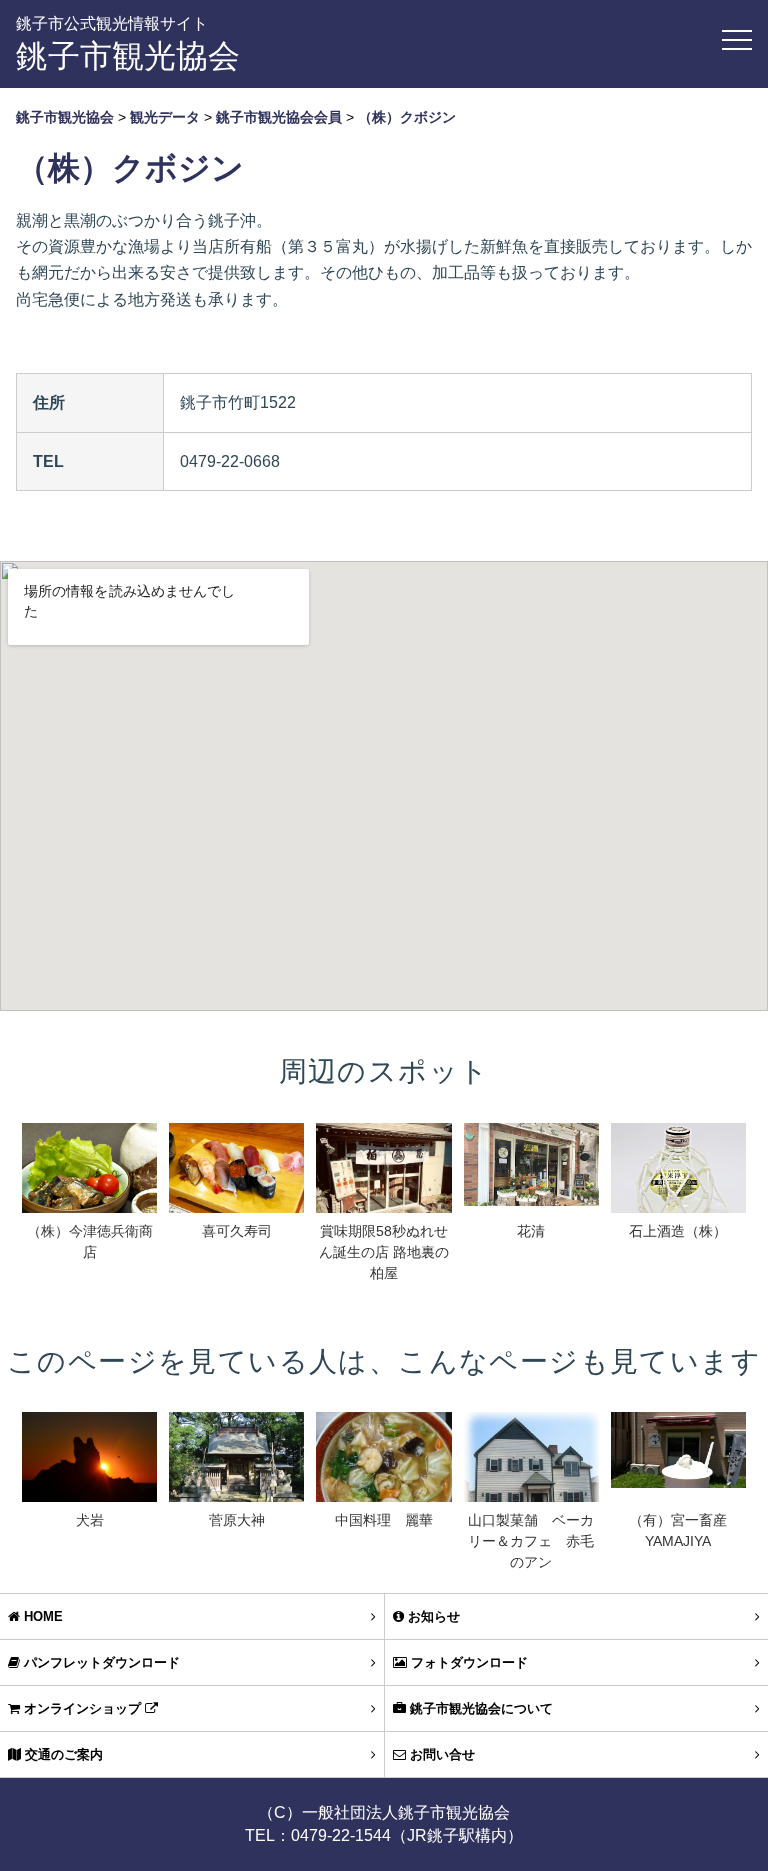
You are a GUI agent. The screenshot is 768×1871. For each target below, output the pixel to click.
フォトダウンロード (467, 1662)
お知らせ (432, 1616)
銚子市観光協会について (479, 1708)
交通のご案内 (62, 1754)
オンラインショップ (82, 1708)
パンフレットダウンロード (100, 1662)
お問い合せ (440, 1754)
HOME (41, 1616)
